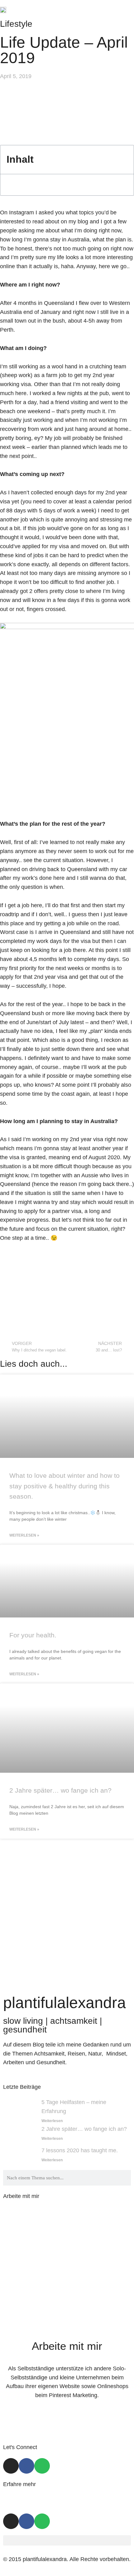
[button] (127, 10)
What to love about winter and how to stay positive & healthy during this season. (65, 1486)
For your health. (33, 1635)
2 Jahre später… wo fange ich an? (60, 1790)
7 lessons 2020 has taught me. (80, 2150)
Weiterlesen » (24, 1535)
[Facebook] (26, 2466)
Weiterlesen (52, 2121)
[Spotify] (42, 2466)
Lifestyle (16, 24)
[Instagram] (11, 2466)
